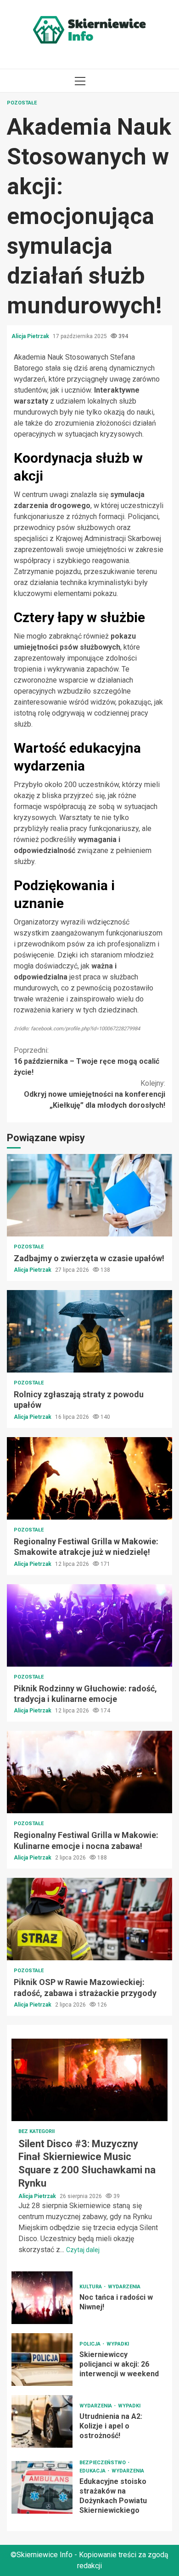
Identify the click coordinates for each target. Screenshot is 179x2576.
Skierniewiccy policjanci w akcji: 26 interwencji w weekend (42, 2360)
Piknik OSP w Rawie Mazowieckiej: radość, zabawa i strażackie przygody (89, 1919)
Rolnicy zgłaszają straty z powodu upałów (89, 1331)
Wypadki (118, 2344)
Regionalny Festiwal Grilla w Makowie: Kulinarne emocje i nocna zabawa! (89, 1772)
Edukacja (93, 2471)
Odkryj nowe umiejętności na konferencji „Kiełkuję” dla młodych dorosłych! (95, 1094)
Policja (91, 2344)
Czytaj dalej (83, 2250)
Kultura (91, 2287)
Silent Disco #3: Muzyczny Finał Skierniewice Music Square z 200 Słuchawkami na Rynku (89, 2080)
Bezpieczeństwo (103, 2463)
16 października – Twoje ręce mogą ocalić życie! (87, 1061)
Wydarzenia (124, 2287)
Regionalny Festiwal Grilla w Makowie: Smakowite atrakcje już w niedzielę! (89, 1478)
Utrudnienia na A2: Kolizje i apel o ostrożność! (42, 2421)
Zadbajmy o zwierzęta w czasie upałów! (89, 1195)
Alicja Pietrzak (31, 336)
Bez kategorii (36, 2131)
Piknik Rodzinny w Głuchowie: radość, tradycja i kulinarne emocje (89, 1625)
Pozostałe (22, 103)
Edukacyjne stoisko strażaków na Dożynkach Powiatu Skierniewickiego (42, 2487)
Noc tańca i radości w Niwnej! (42, 2298)
